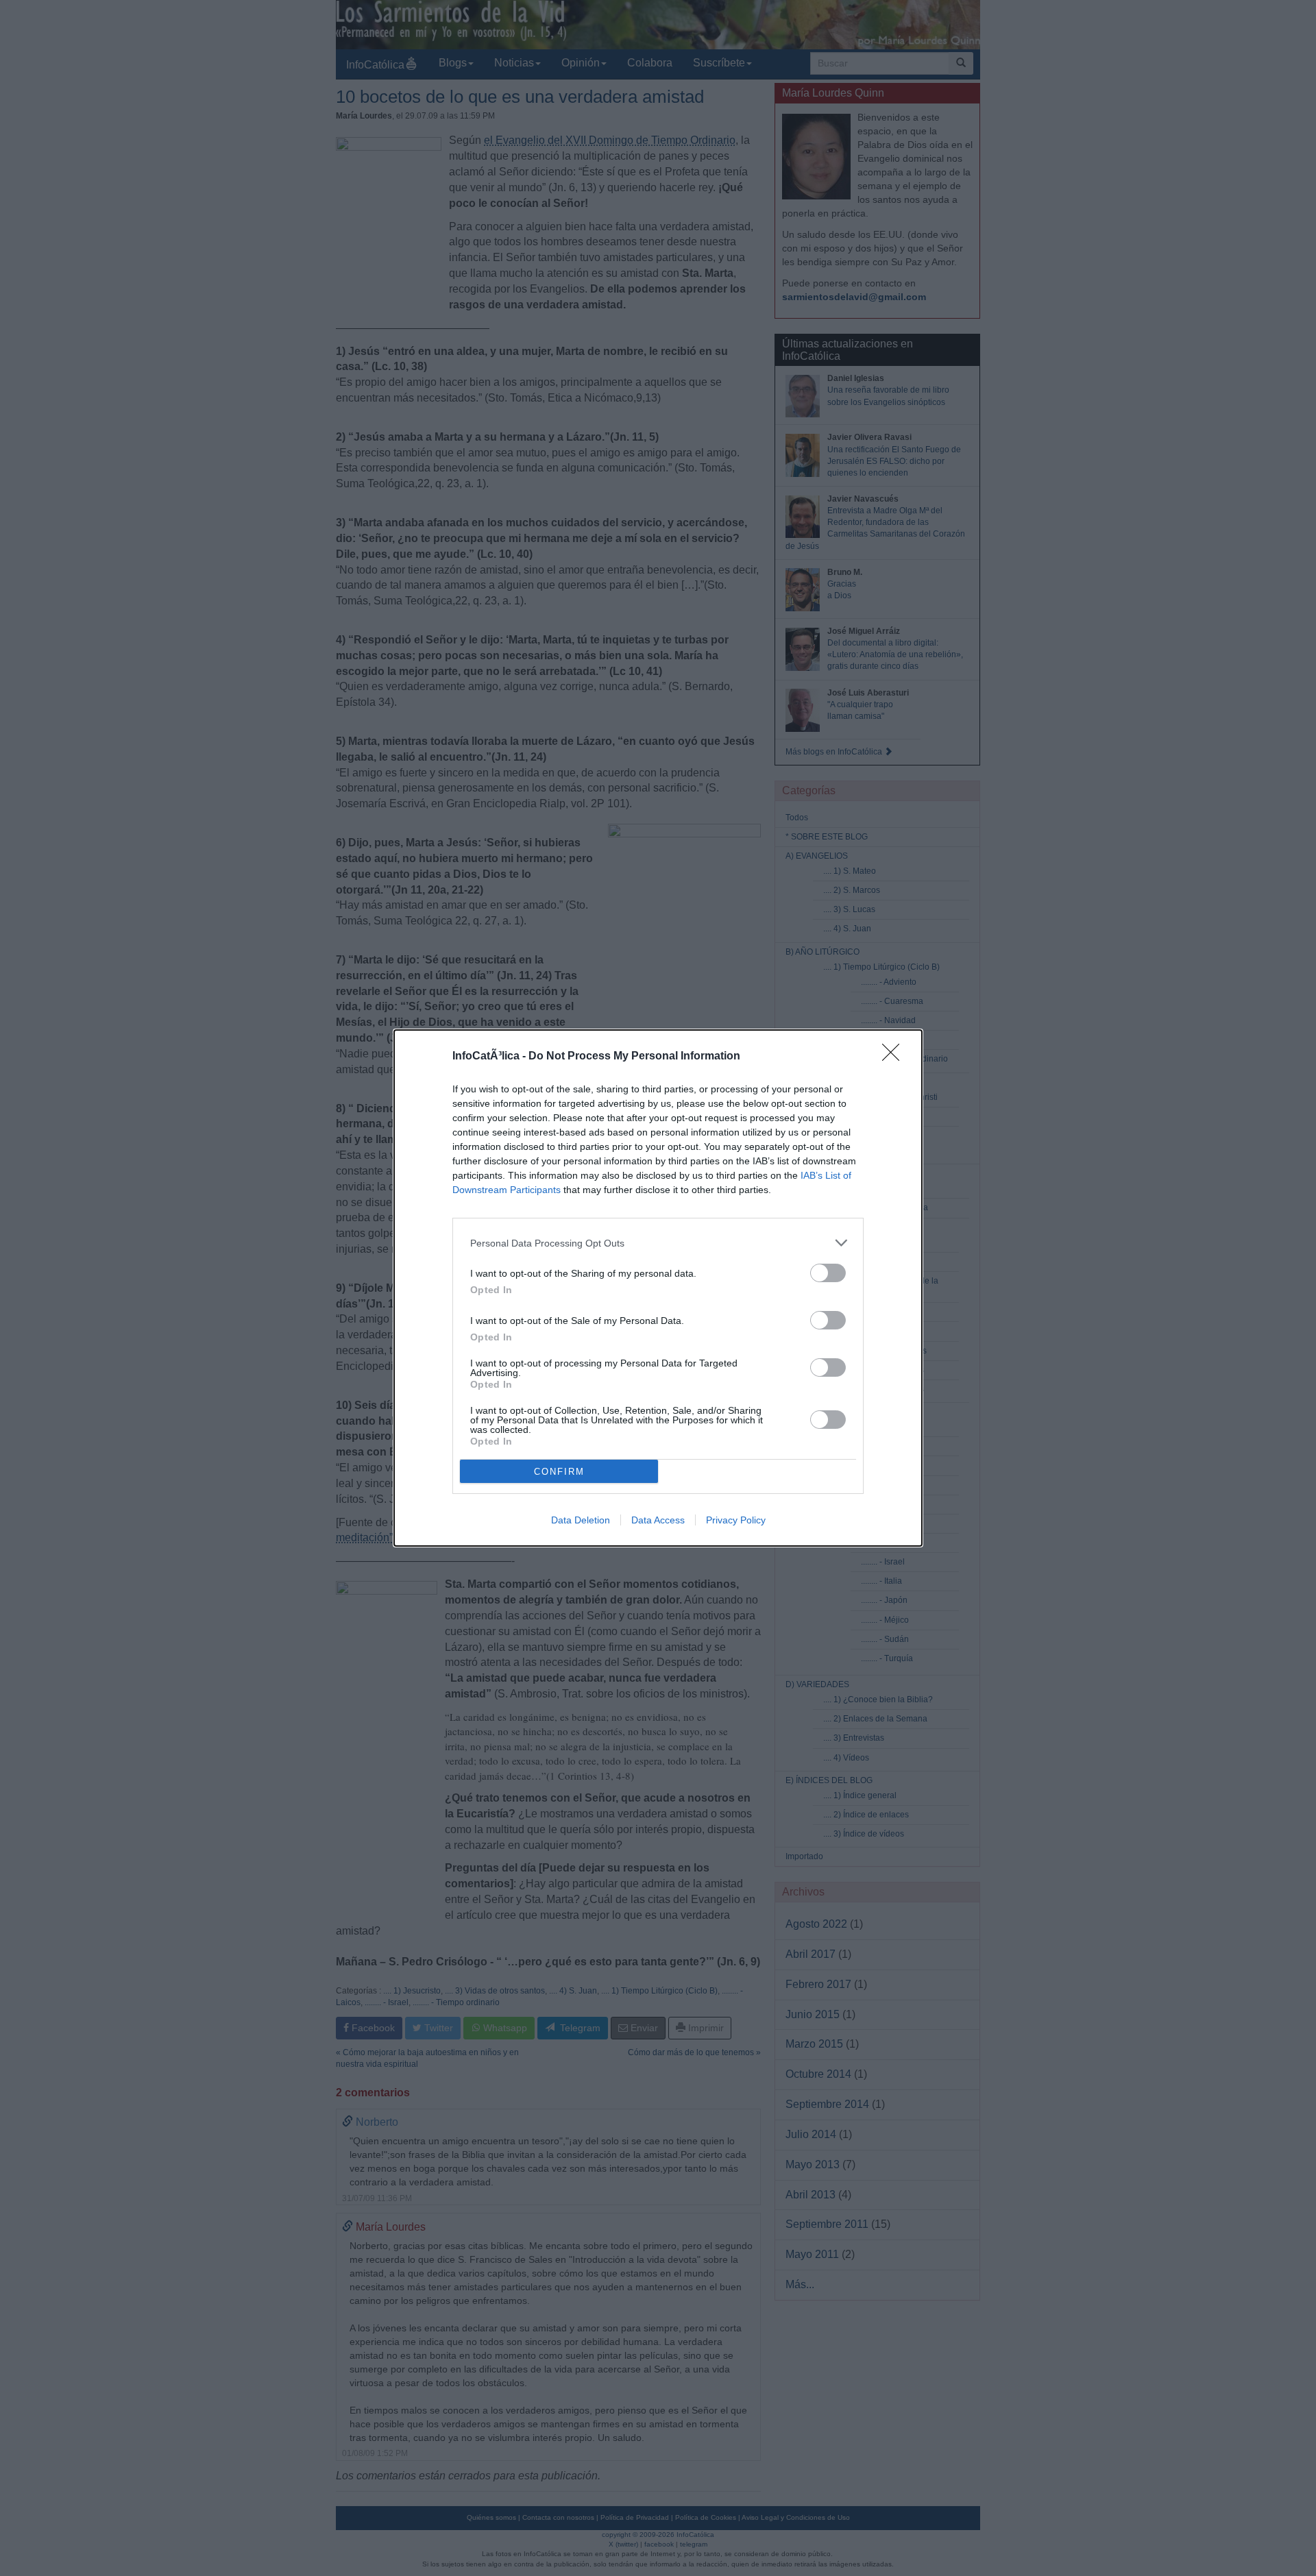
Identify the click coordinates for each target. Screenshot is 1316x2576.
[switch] (828, 1273)
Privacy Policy (736, 1520)
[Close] (895, 1057)
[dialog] (658, 1288)
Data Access (658, 1520)
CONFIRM (559, 1472)
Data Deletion (581, 1520)
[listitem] (658, 1243)
